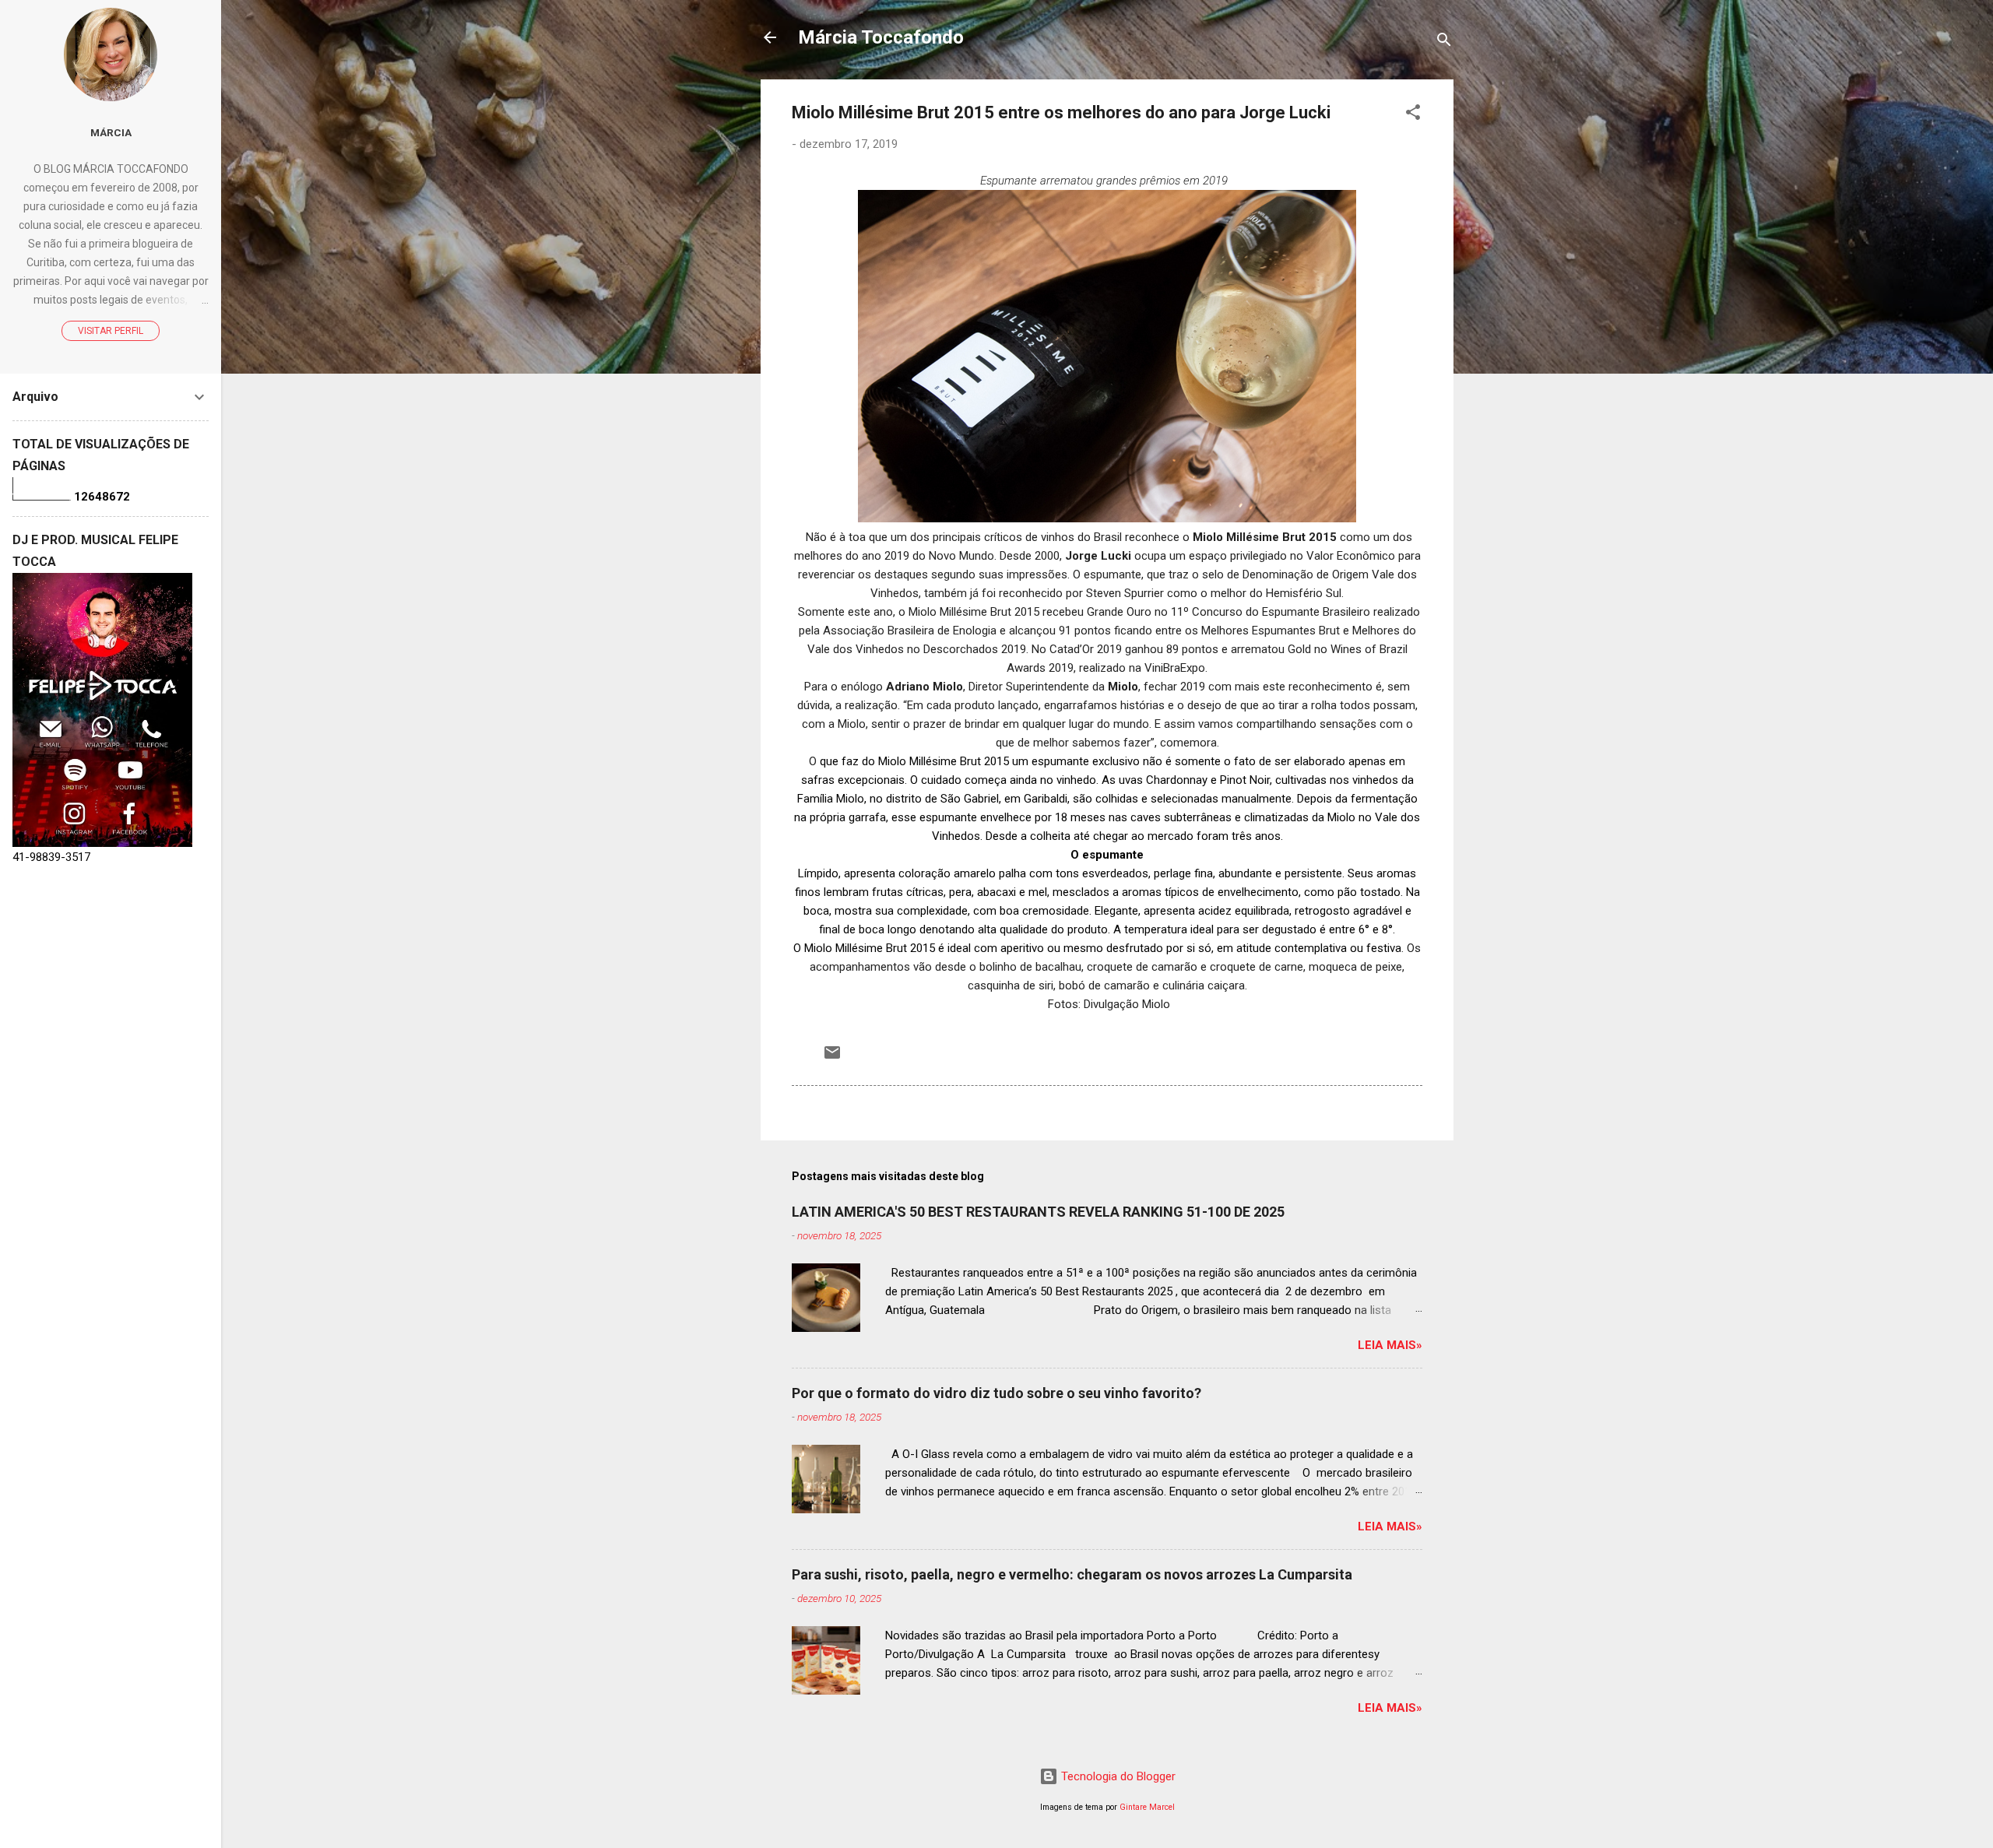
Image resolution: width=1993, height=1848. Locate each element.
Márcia (111, 132)
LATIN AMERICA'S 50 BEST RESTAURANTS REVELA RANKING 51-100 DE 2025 (1038, 1212)
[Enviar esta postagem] (832, 1058)
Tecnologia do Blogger (1117, 1776)
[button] (1413, 115)
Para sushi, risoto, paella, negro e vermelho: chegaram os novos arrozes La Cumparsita (1072, 1574)
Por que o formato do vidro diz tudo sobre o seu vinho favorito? (996, 1393)
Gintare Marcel (1147, 1807)
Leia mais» (1390, 1345)
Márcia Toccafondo (881, 37)
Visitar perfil (111, 331)
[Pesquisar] (1444, 42)
